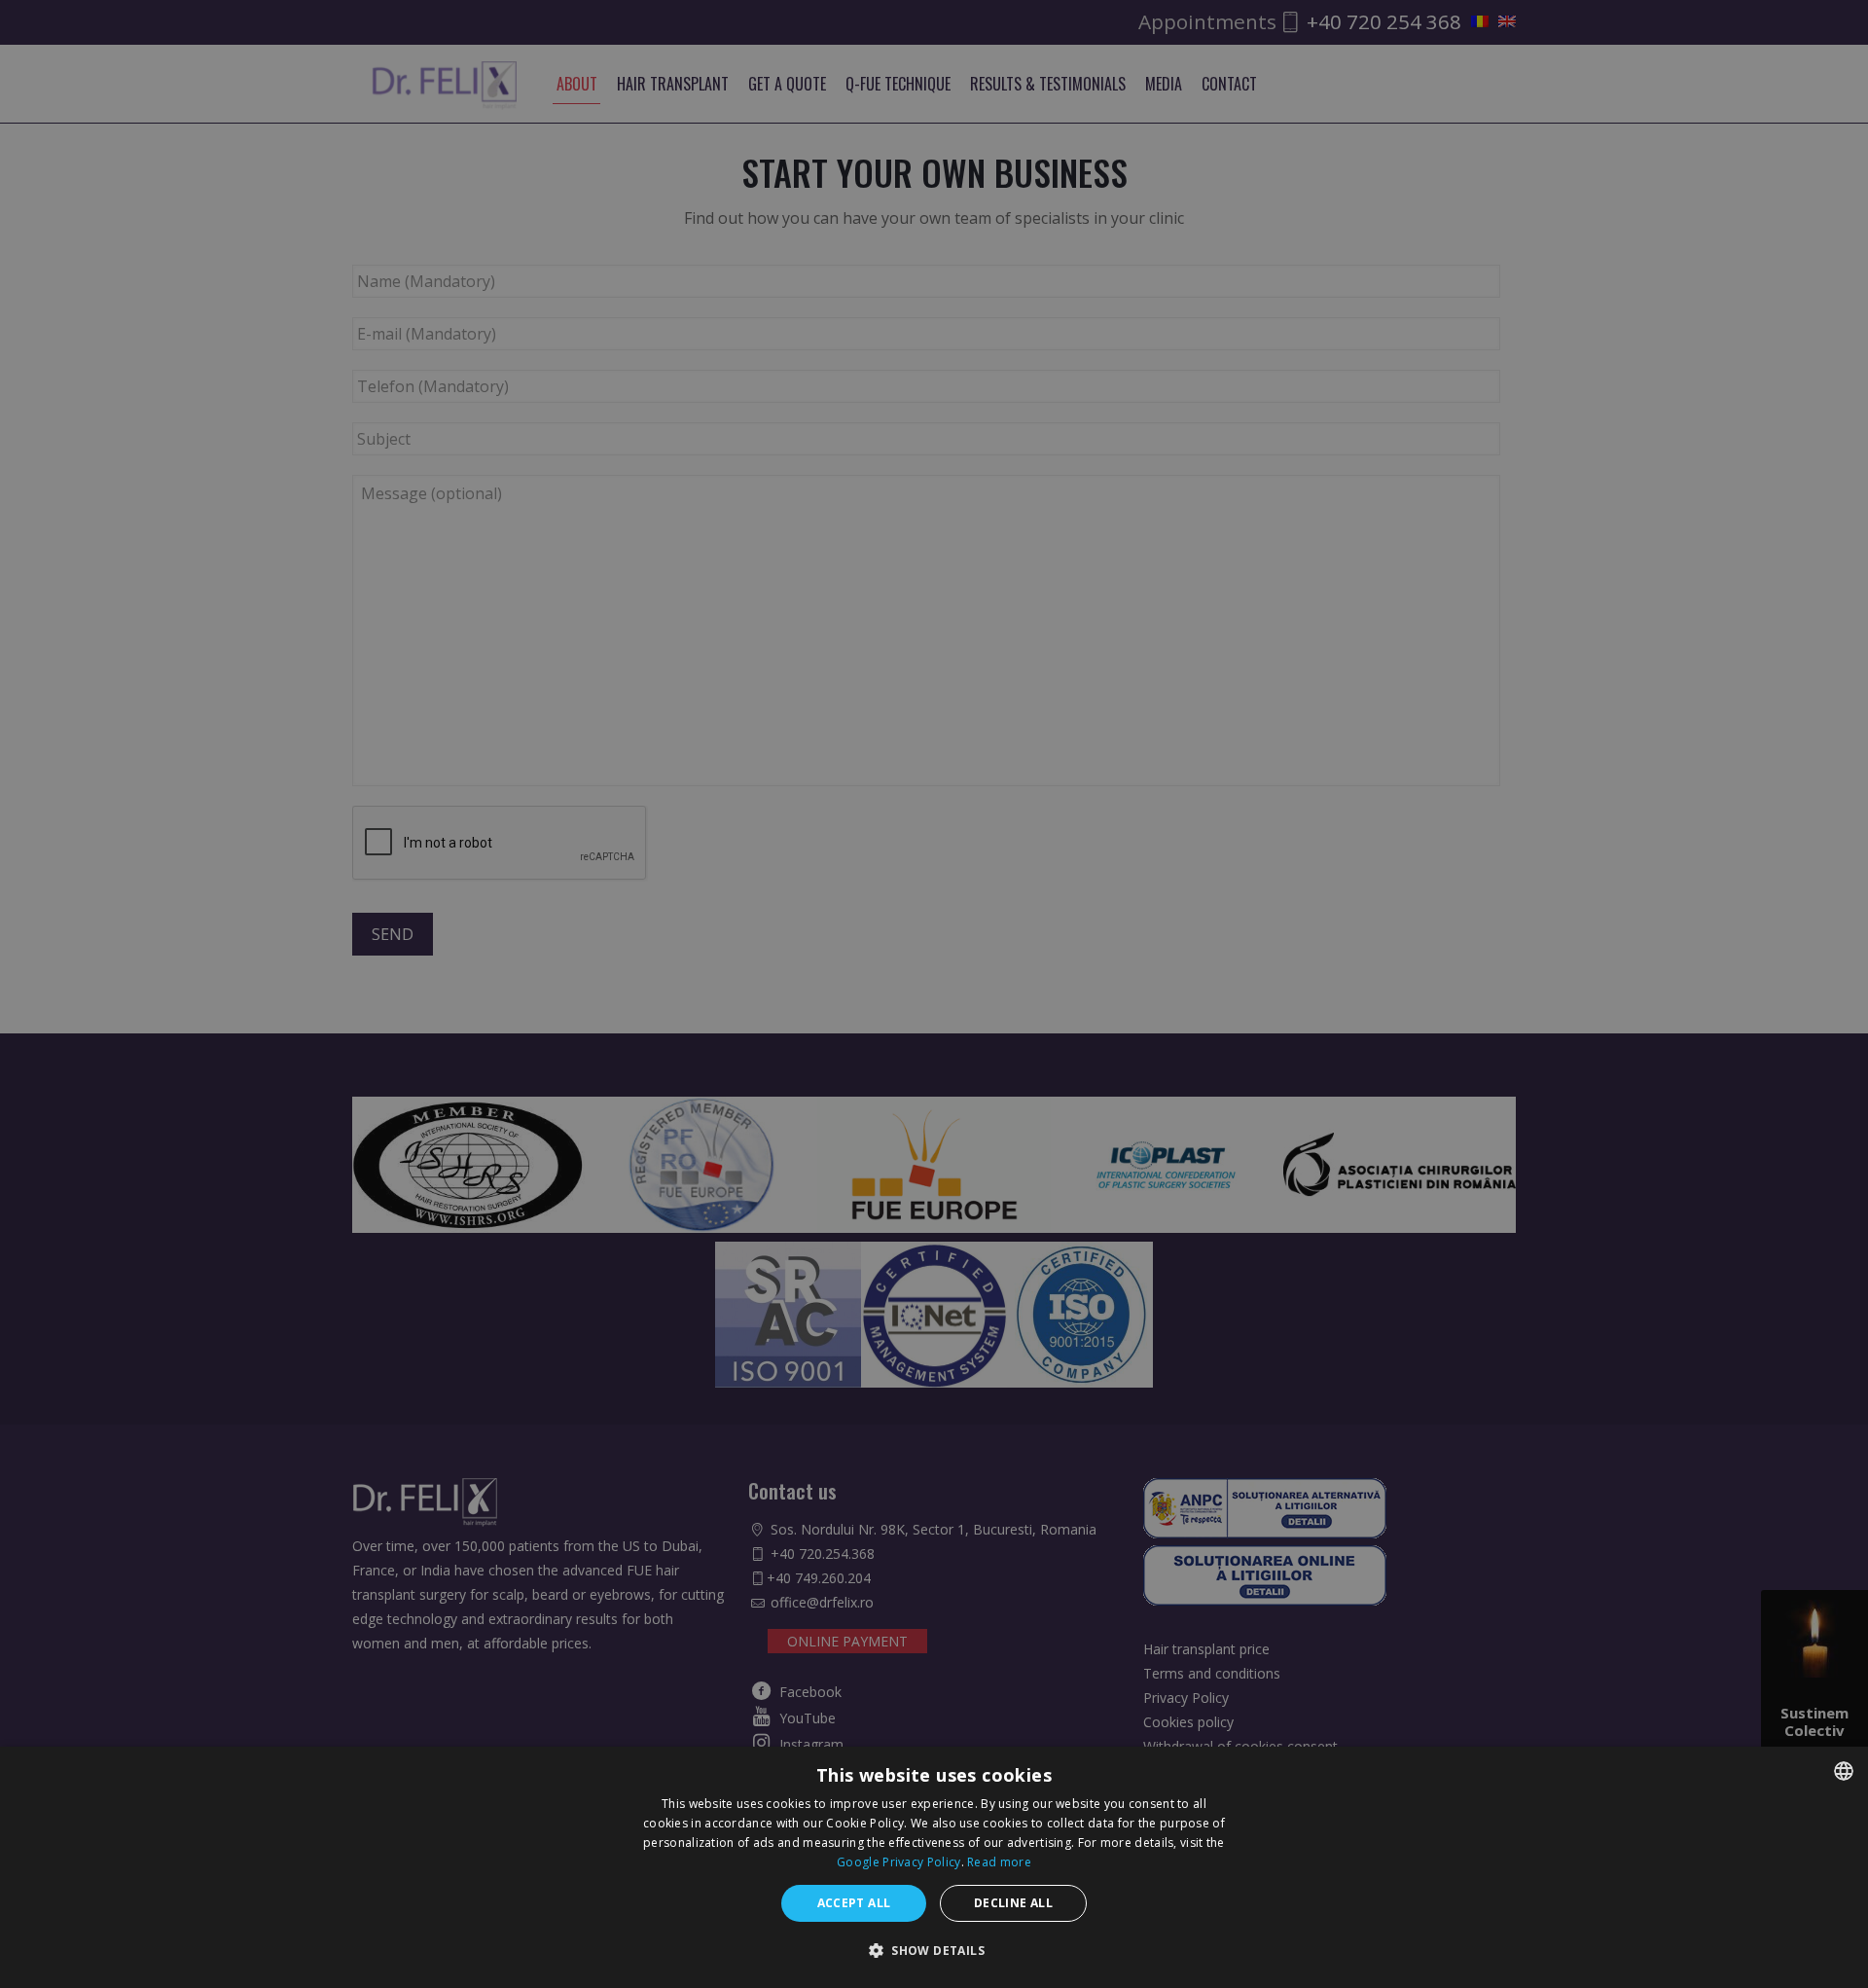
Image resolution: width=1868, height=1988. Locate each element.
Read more (999, 1862)
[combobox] (1844, 1771)
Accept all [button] (854, 1903)
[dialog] (934, 1867)
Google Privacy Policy (898, 1862)
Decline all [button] (1013, 1903)
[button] (934, 1951)
